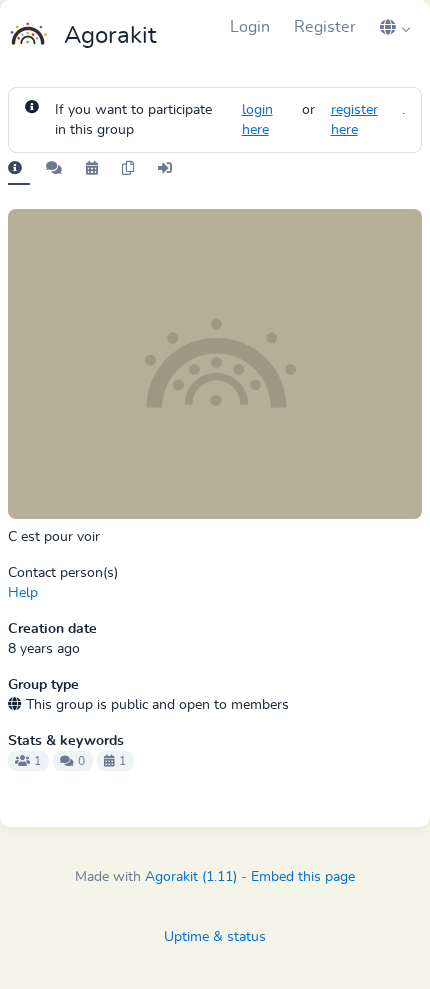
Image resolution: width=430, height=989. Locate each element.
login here (257, 120)
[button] (395, 27)
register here (354, 120)
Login (250, 27)
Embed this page (303, 877)
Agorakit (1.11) (191, 877)
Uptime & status (215, 937)
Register (325, 27)
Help (23, 593)
